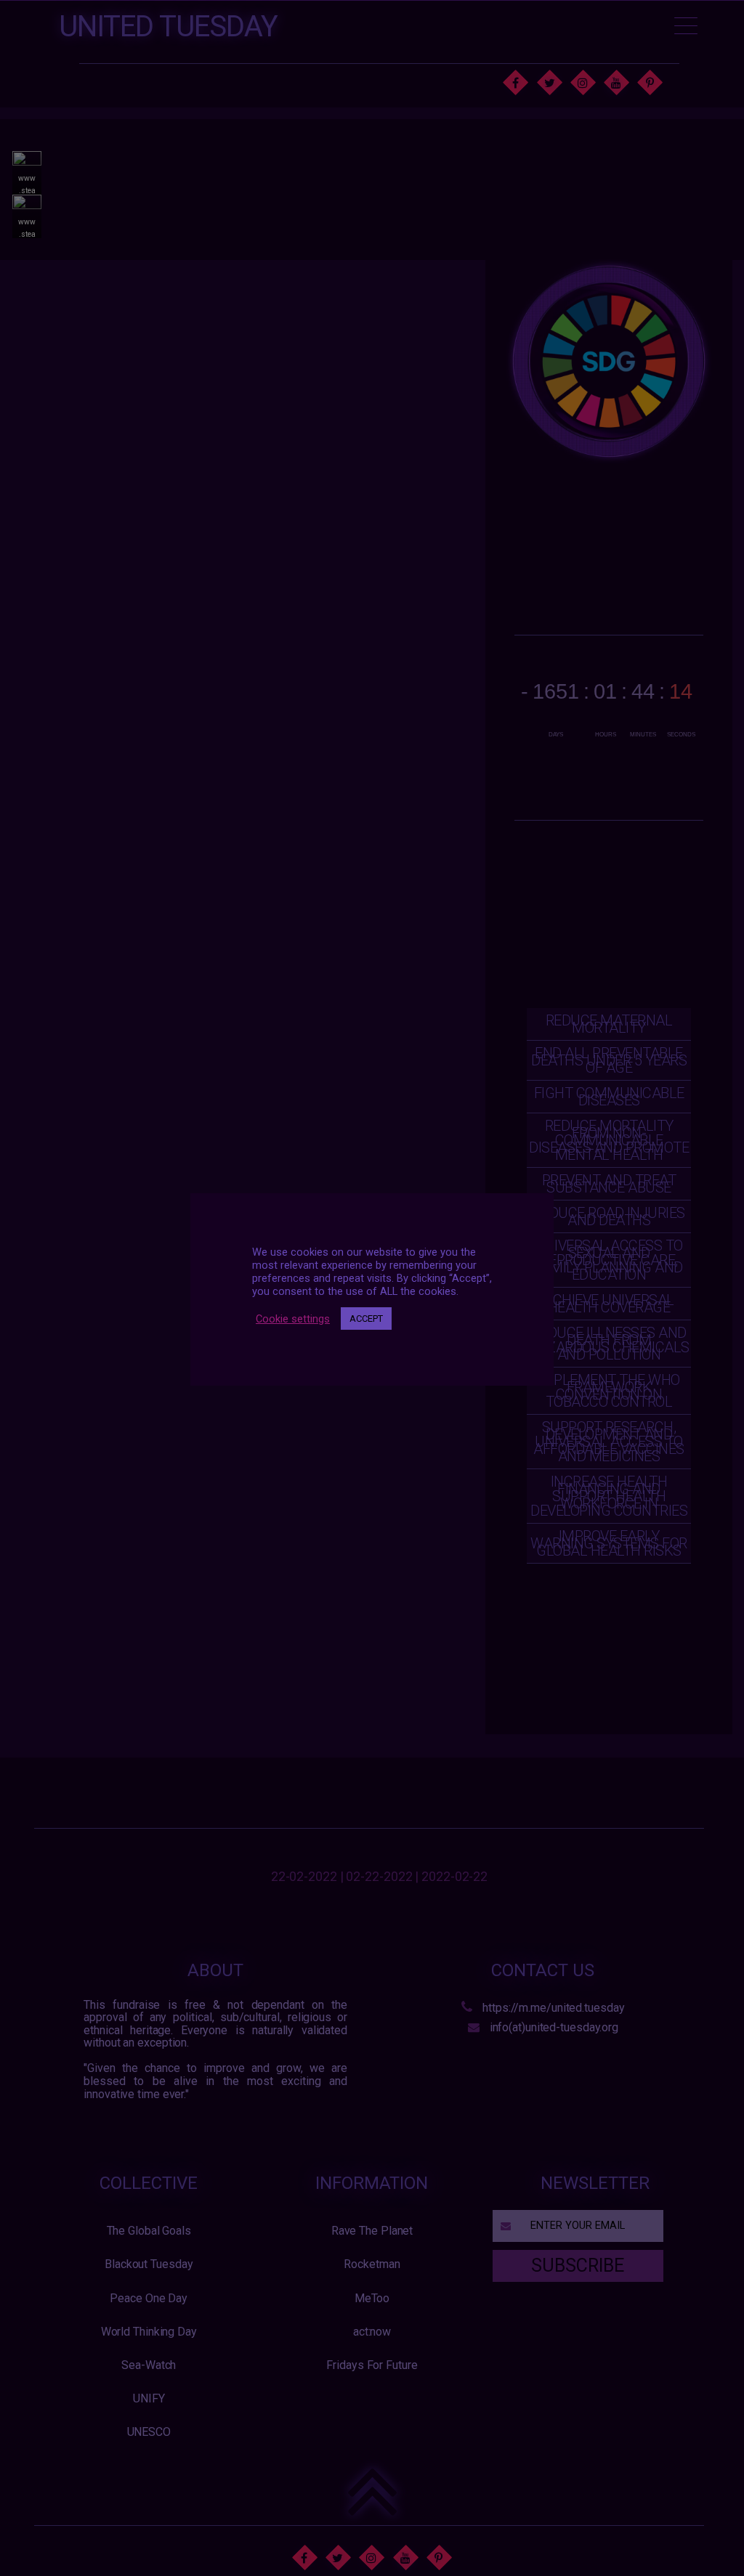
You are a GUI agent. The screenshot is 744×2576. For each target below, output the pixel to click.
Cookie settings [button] (293, 1319)
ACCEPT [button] (366, 1319)
